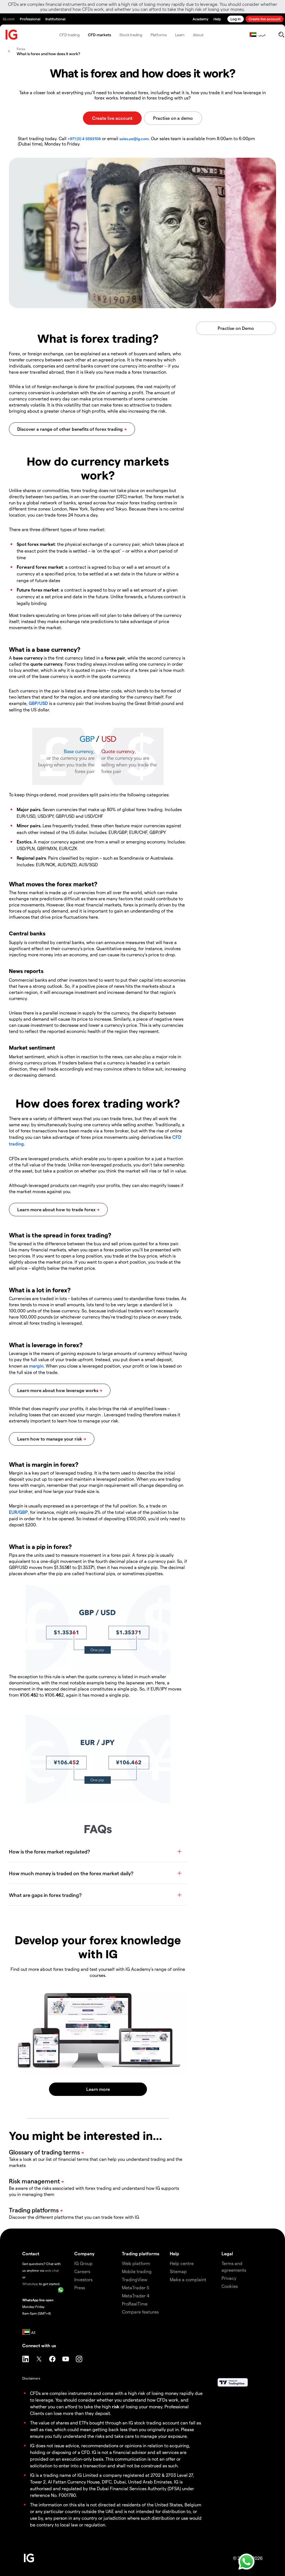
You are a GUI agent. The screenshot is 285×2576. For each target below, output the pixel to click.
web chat (52, 2270)
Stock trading (131, 35)
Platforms (159, 35)
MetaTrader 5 (136, 2287)
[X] (39, 2359)
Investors (83, 2279)
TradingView (135, 2279)
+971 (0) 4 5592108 (84, 139)
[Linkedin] (26, 2359)
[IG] (12, 35)
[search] (281, 35)
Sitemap (178, 2271)
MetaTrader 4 (136, 2296)
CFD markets (99, 35)
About (198, 35)
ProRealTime (135, 2304)
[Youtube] (66, 2359)
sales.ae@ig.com (134, 139)
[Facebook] (52, 2359)
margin (36, 1366)
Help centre (182, 2263)
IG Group (83, 2263)
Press (80, 2287)
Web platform (136, 2263)
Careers (82, 2271)
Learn (180, 35)
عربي (262, 35)
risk (116, 2406)
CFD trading (69, 35)
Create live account (265, 19)
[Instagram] (79, 2359)
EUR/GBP (18, 1512)
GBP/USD (38, 703)
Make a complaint (188, 2279)
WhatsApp (30, 2284)
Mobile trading (137, 2271)
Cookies (230, 2286)
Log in (236, 19)
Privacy (229, 2278)
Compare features (140, 2312)
